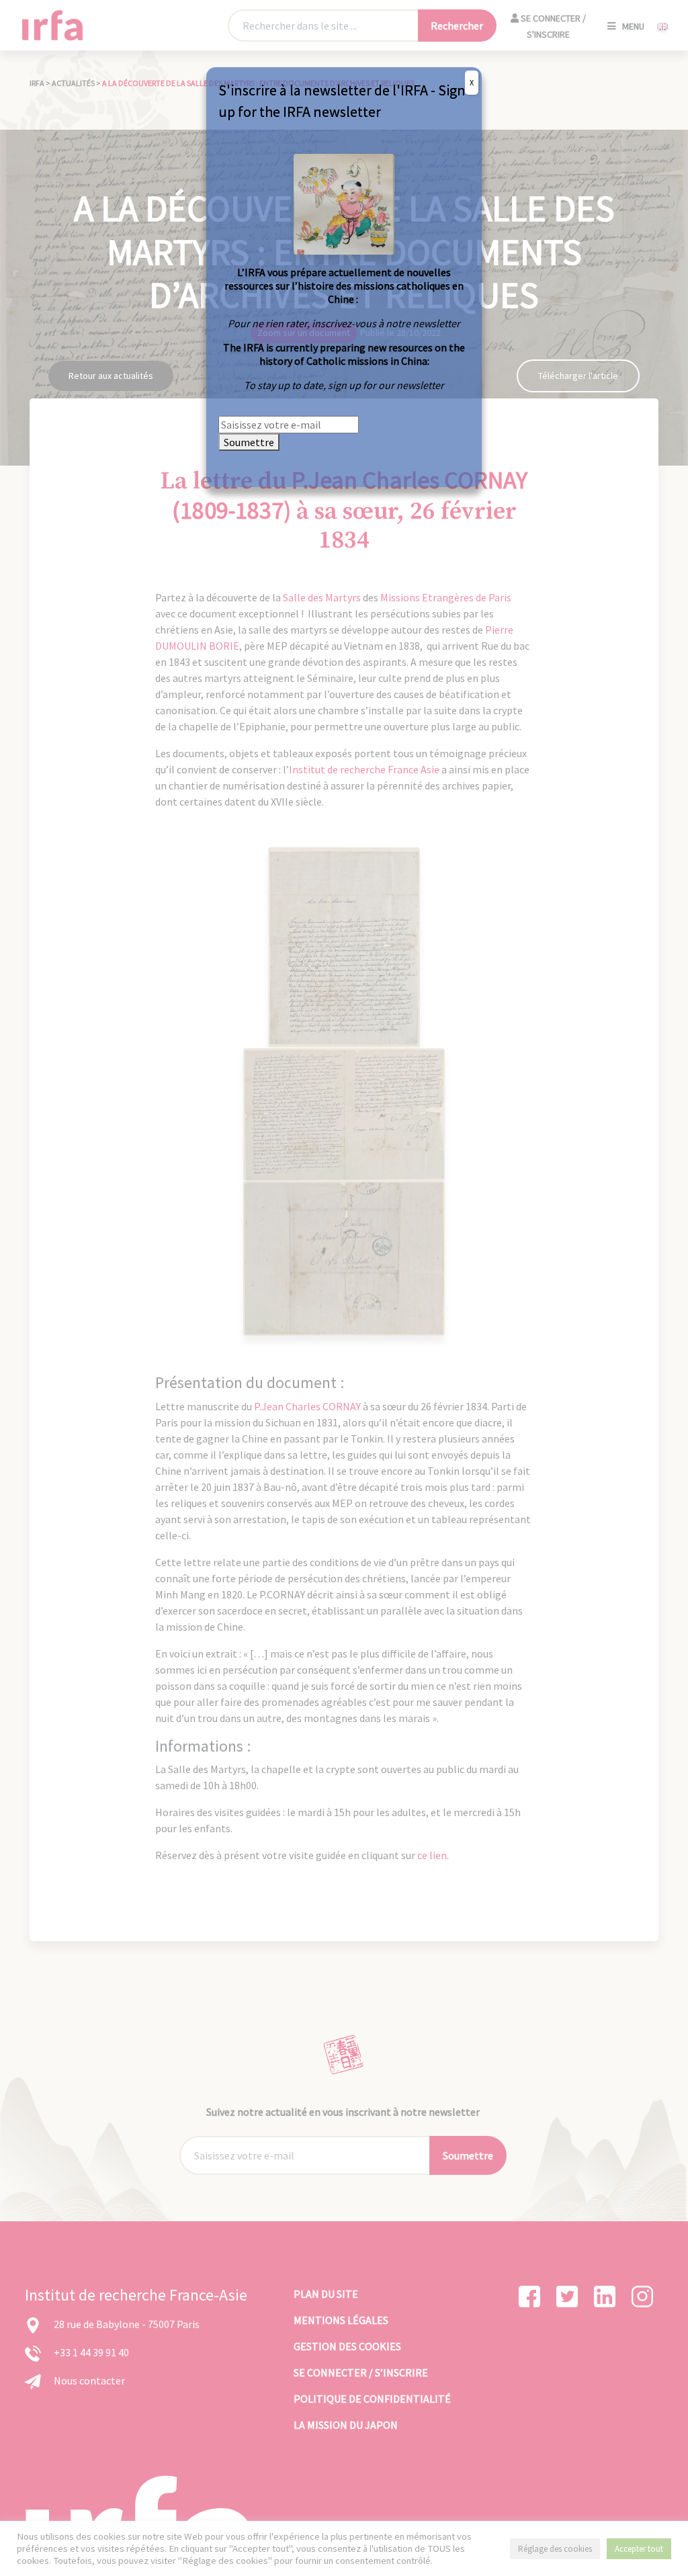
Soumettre (249, 442)
